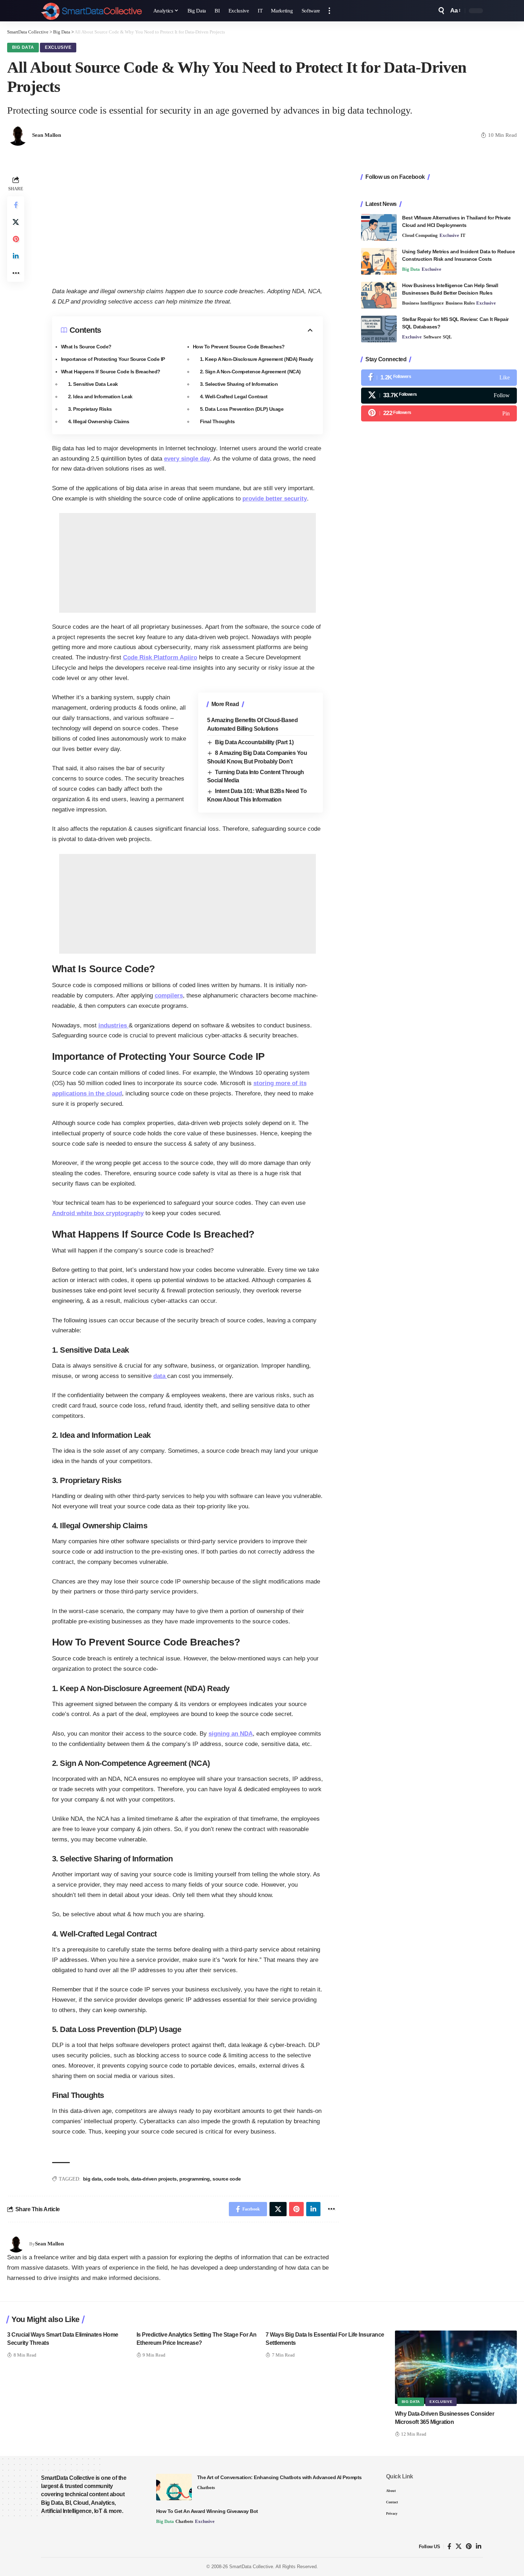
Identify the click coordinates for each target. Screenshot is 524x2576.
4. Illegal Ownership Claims (99, 421)
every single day (187, 459)
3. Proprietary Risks (90, 409)
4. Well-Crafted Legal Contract (234, 396)
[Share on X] (16, 222)
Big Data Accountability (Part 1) (254, 742)
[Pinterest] (439, 413)
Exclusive (58, 47)
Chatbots (206, 2487)
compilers (169, 996)
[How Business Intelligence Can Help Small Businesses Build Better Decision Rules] (379, 295)
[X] (439, 396)
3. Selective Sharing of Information (239, 384)
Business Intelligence (423, 303)
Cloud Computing (420, 235)
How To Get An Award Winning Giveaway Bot (207, 2511)
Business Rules (460, 303)
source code (227, 2179)
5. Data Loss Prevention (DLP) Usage (242, 409)
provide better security (275, 499)
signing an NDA (231, 1734)
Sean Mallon (47, 135)
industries (114, 1025)
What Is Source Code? (86, 347)
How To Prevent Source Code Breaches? (239, 347)
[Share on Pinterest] (16, 239)
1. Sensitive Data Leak (93, 384)
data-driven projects (154, 2179)
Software (432, 337)
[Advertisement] (187, 224)
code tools (116, 2179)
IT (463, 235)
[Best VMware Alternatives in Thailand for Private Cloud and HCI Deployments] (379, 227)
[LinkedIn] (479, 2547)
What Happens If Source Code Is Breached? (111, 372)
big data (92, 2179)
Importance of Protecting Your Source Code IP (113, 359)
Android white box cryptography (98, 1213)
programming (195, 2179)
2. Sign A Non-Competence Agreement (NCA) (250, 372)
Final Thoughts (217, 421)
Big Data (23, 47)
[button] (329, 11)
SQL (447, 337)
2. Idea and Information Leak (100, 396)
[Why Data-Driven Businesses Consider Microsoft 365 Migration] (456, 2367)
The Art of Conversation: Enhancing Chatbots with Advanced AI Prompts (279, 2477)
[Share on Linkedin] (16, 256)
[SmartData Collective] (91, 11)
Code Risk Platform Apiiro (160, 657)
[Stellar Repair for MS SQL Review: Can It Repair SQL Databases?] (379, 329)
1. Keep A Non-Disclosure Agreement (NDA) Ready (257, 359)
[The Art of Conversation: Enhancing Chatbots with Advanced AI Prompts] (174, 2487)
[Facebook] (439, 377)
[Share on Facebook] (16, 205)
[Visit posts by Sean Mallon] (16, 2244)
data (160, 1376)
